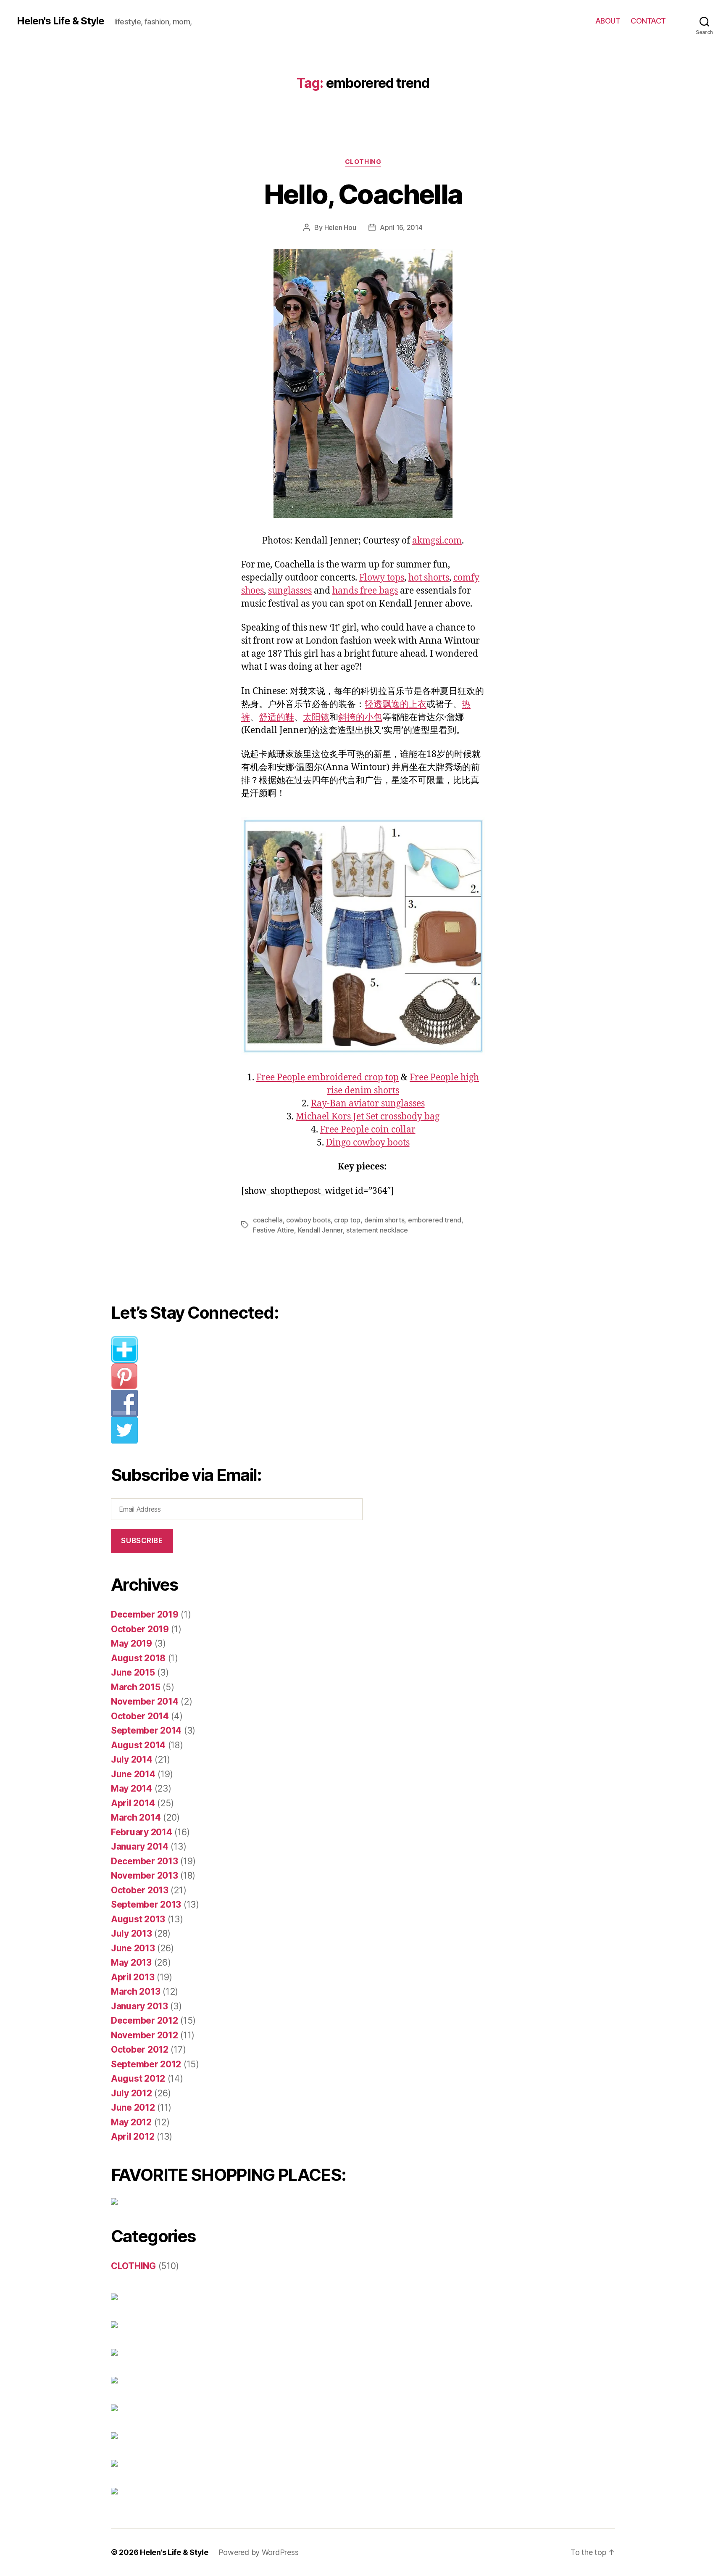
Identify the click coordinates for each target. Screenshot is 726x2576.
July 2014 (132, 1759)
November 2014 (145, 1701)
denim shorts (384, 1220)
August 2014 (138, 1745)
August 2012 (138, 2078)
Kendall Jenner (320, 1230)
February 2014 (142, 1832)
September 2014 (146, 1730)
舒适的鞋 (276, 717)
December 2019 (145, 1614)
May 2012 (131, 2122)
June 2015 (133, 1672)
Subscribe (142, 1541)
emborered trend (435, 1220)
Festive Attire (274, 1230)
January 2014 (140, 1846)
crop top (347, 1220)
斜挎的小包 (360, 717)
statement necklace (377, 1230)
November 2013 (145, 1875)
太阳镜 (316, 717)
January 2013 (139, 2006)
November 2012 (145, 2035)
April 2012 (133, 2137)
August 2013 (138, 1919)
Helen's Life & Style (60, 21)
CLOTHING (363, 162)
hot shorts (429, 578)
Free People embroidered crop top (327, 1078)
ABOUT (608, 21)
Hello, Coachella (363, 194)
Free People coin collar (368, 1130)
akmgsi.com (437, 541)
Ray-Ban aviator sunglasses (368, 1104)
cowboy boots (308, 1220)
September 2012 (146, 2064)
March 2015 (135, 1687)
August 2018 (138, 1658)
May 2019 (132, 1643)
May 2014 (132, 1788)
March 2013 (135, 1991)
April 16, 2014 (401, 227)
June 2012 (133, 2108)
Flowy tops (382, 578)
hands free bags (365, 591)
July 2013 (132, 1933)
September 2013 (146, 1904)
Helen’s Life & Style (174, 2552)
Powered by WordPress (259, 2552)
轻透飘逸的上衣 (396, 704)
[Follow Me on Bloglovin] (243, 1349)
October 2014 (140, 1716)
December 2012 (145, 2020)
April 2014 (133, 1803)
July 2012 (132, 2093)
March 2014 (136, 1817)
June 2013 (133, 1948)
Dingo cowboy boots (368, 1143)
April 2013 (133, 1977)
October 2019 (140, 1629)
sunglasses (290, 591)
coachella (268, 1220)
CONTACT (648, 21)
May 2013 (131, 1962)
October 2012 (140, 2049)
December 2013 (145, 1861)
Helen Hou (340, 227)
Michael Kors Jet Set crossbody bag (368, 1117)
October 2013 (140, 1890)
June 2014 (133, 1774)
